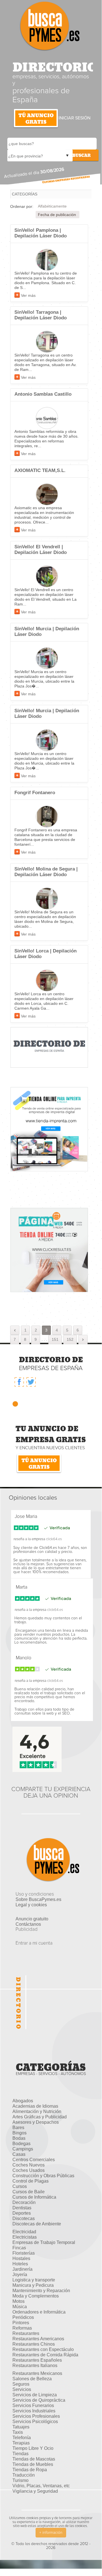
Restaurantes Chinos (34, 2344)
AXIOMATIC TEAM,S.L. (40, 470)
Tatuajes (21, 2427)
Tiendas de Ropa (30, 2470)
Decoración (24, 2202)
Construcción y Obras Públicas (43, 2176)
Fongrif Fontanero (35, 793)
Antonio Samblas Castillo (43, 394)
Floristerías (24, 2253)
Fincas (19, 2248)
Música (20, 2307)
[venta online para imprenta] (49, 1129)
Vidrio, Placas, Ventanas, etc (41, 2486)
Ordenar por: (22, 206)
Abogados (23, 2101)
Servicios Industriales (34, 2411)
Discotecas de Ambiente (37, 2224)
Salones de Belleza (32, 2379)
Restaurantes (26, 2333)
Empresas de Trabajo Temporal (44, 2242)
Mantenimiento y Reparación (41, 2291)
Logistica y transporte (34, 2280)
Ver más (28, 295)
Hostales (21, 2258)
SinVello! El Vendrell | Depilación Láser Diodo (41, 550)
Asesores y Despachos (36, 2122)
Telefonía (22, 2438)
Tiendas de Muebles (33, 2464)
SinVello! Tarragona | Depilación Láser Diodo (41, 315)
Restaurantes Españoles (37, 2360)
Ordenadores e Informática (39, 2312)
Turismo (20, 2480)
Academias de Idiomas (35, 2106)
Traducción (24, 2475)
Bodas (19, 2138)
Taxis (18, 2432)
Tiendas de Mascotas (34, 2459)
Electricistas (25, 2237)
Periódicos (23, 2317)
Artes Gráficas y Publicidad (40, 2117)
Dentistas (22, 2208)
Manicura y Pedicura (33, 2285)
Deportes (22, 2213)
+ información (51, 2533)
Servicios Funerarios (33, 2405)
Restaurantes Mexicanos (37, 2373)
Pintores (21, 2323)
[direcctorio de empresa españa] (49, 1047)
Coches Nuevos (29, 2165)
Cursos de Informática (34, 2197)
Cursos (20, 2186)
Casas (19, 2154)
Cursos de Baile (29, 2192)
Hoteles (20, 2264)
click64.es (54, 1539)
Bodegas (21, 2144)
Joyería (20, 2275)
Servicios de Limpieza (35, 2395)
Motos (19, 2301)
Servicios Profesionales (36, 2416)
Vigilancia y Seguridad (35, 2491)
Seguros (21, 2384)
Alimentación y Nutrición (37, 2111)
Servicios (22, 2389)
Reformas (22, 2328)
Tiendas (20, 2454)
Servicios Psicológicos (35, 2422)
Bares (18, 2128)
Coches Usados (29, 2170)
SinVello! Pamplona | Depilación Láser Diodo (41, 233)
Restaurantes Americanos (38, 2339)
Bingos (19, 2133)
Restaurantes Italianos (35, 2365)
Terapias (21, 2443)
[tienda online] (49, 1250)
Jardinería (22, 2269)
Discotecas (24, 2218)
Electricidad (24, 2232)
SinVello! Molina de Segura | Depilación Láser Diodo (46, 872)
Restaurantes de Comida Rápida (45, 2355)
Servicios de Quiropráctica (39, 2400)
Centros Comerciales (34, 2160)
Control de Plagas (31, 2181)
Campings (23, 2149)
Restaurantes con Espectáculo (43, 2349)
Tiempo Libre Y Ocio (33, 2448)
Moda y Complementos (36, 2296)
